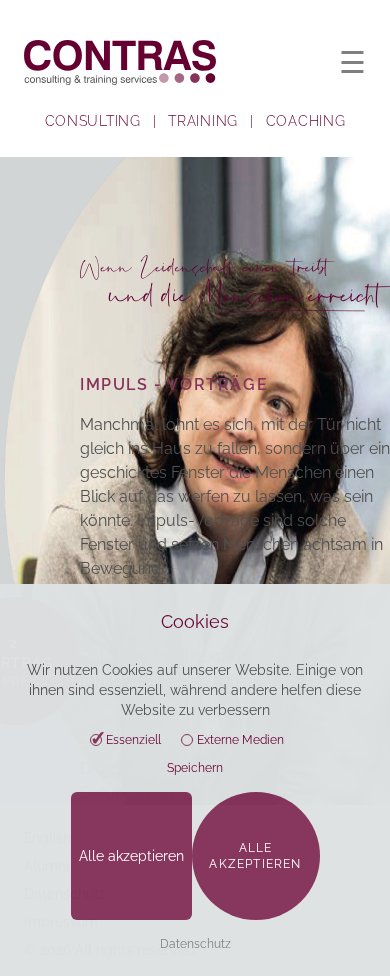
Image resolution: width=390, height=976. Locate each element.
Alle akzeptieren (131, 856)
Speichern (195, 768)
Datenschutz (195, 944)
